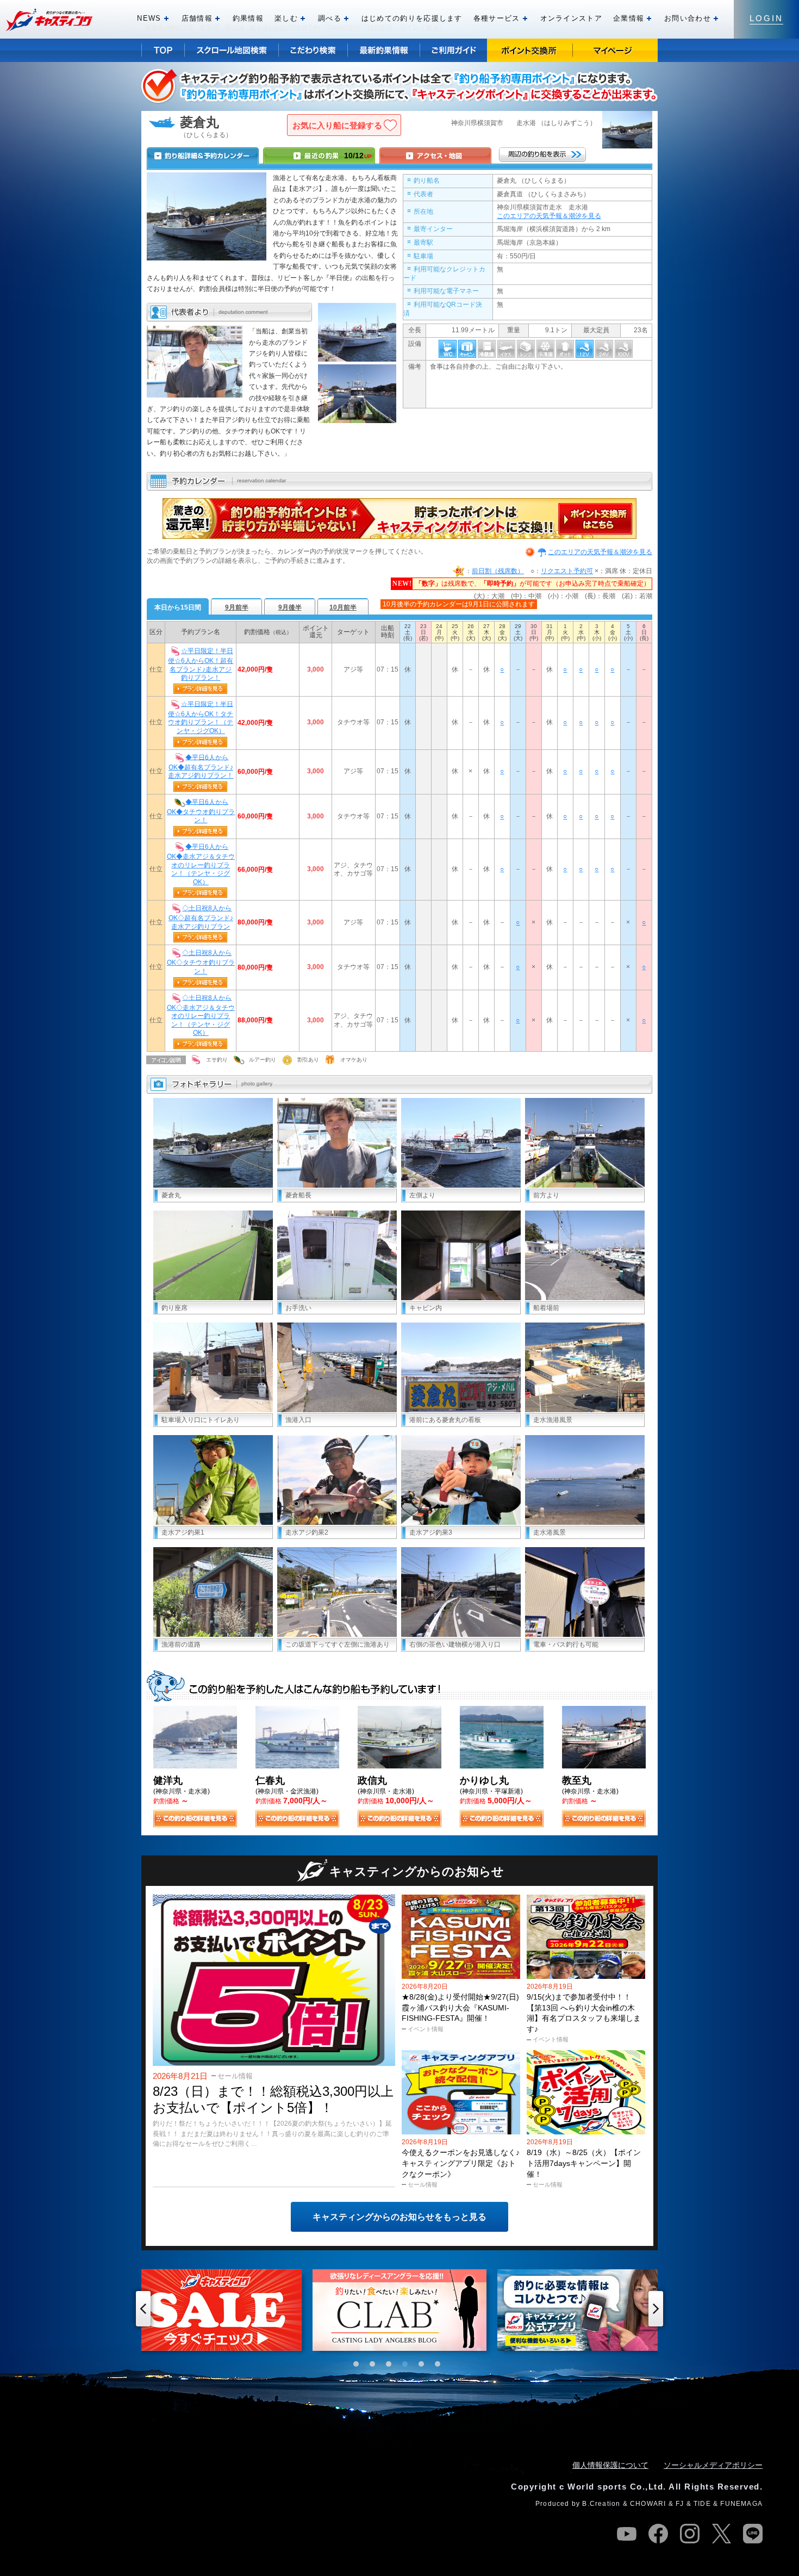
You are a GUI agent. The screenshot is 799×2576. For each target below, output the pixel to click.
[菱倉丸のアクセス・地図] (435, 156)
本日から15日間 (178, 607)
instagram (690, 2534)
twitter (721, 2534)
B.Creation (601, 2504)
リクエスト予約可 (567, 571)
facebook (658, 2534)
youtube (627, 2534)
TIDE (702, 2504)
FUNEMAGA (741, 2504)
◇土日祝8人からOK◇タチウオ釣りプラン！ (201, 962)
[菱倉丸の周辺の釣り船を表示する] (542, 154)
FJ (680, 2504)
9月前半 (237, 607)
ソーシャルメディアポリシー (713, 2465)
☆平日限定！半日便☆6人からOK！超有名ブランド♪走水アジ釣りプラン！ (201, 665)
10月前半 (343, 607)
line (753, 2534)
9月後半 (290, 607)
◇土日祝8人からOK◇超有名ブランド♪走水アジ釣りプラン (201, 917)
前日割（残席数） (498, 571)
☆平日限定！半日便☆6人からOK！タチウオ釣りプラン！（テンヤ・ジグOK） (201, 717)
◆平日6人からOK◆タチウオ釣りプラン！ (201, 811)
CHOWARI (648, 2504)
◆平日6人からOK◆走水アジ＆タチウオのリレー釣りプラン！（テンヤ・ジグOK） (201, 864)
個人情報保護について (610, 2465)
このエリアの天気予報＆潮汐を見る (549, 216)
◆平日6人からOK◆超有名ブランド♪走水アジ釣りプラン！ (201, 766)
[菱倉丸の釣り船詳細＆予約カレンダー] (203, 156)
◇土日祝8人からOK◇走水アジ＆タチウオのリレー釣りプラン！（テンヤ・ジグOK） (201, 1015)
